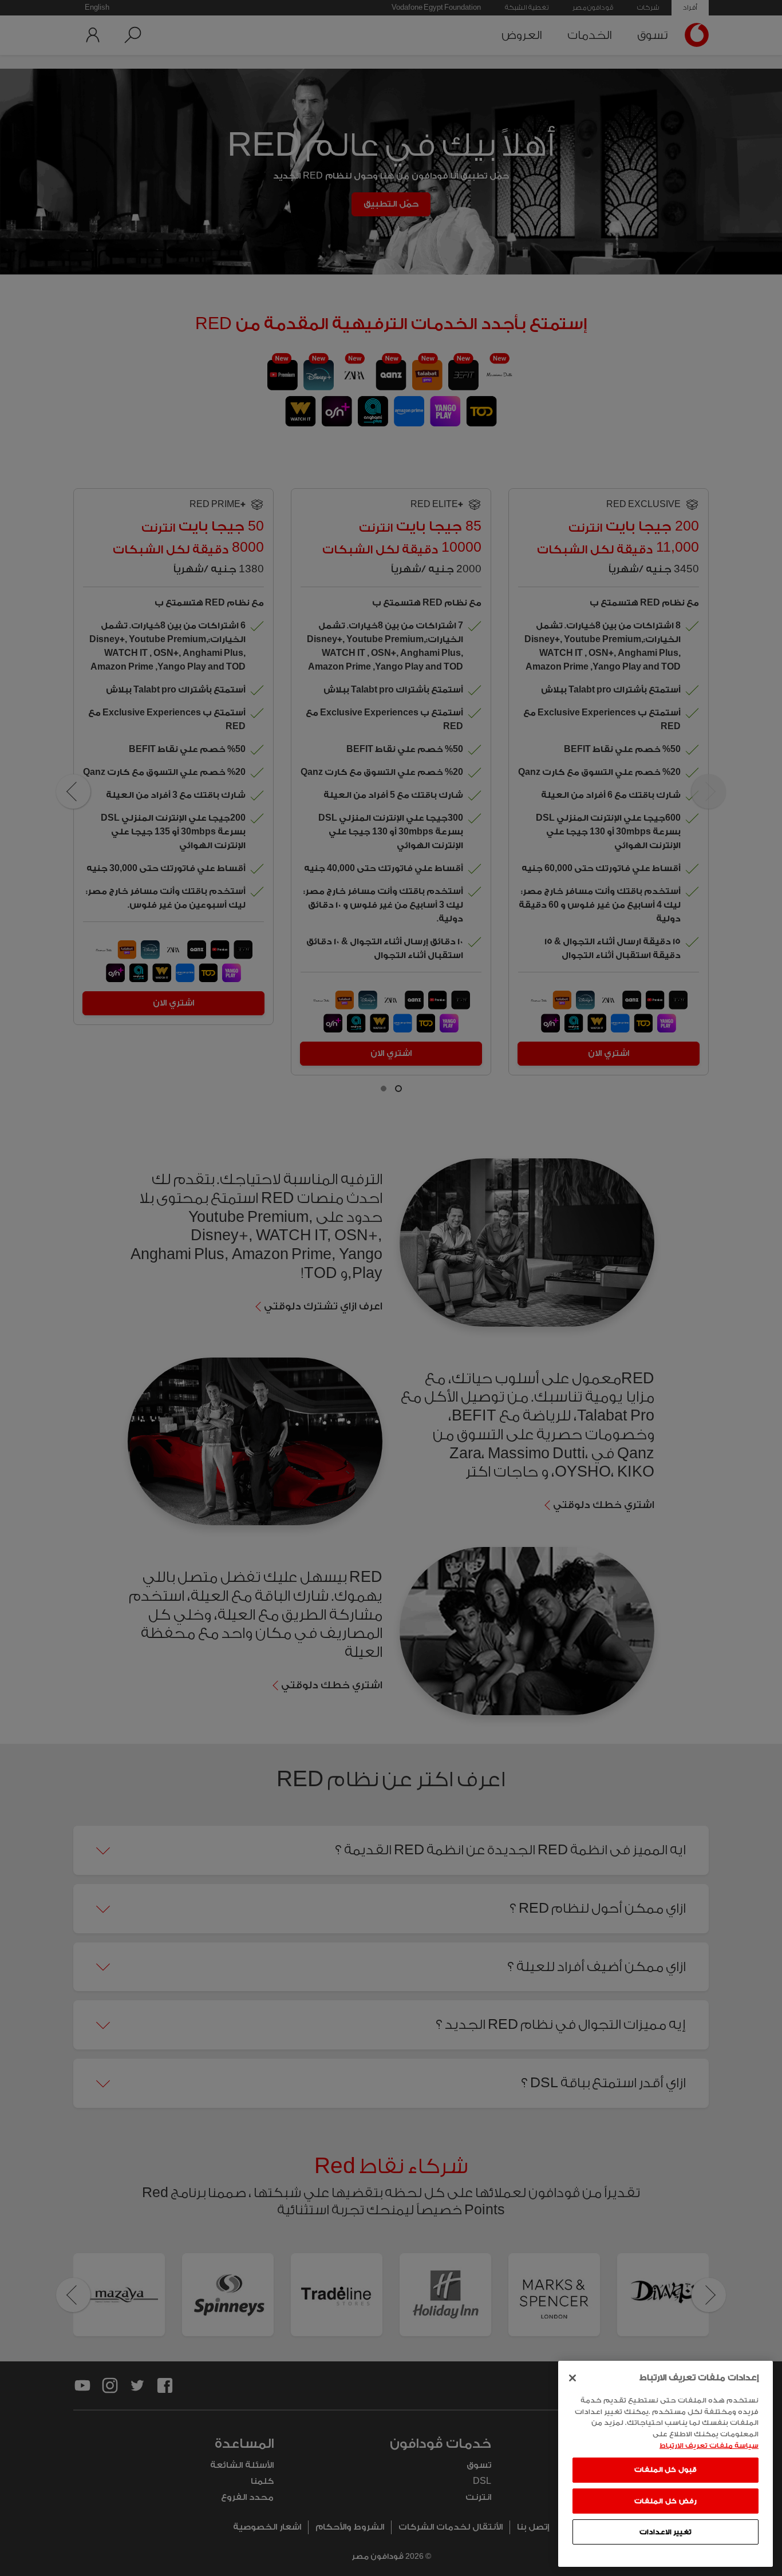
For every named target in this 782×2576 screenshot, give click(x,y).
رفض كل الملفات (665, 2500)
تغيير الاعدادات (666, 2531)
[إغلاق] (572, 2378)
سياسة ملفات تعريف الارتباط (709, 2445)
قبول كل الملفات (666, 2470)
